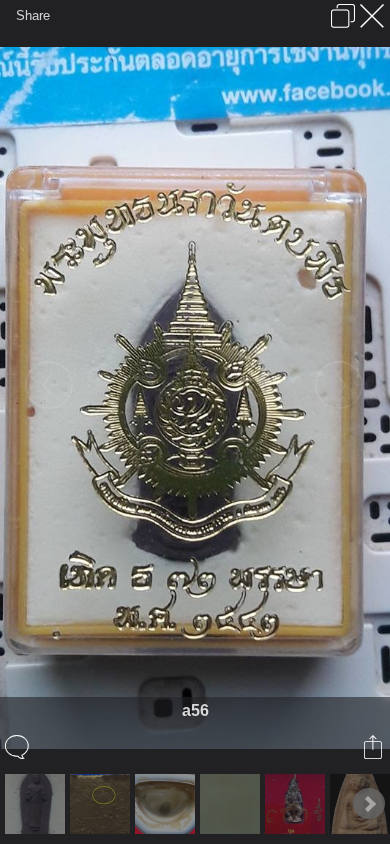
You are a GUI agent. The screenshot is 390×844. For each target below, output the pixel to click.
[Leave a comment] (18, 747)
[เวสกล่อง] (297, 804)
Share (33, 15)
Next (369, 804)
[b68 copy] (102, 804)
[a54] (37, 804)
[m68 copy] (167, 804)
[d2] (232, 804)
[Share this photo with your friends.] (374, 747)
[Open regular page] (343, 16)
